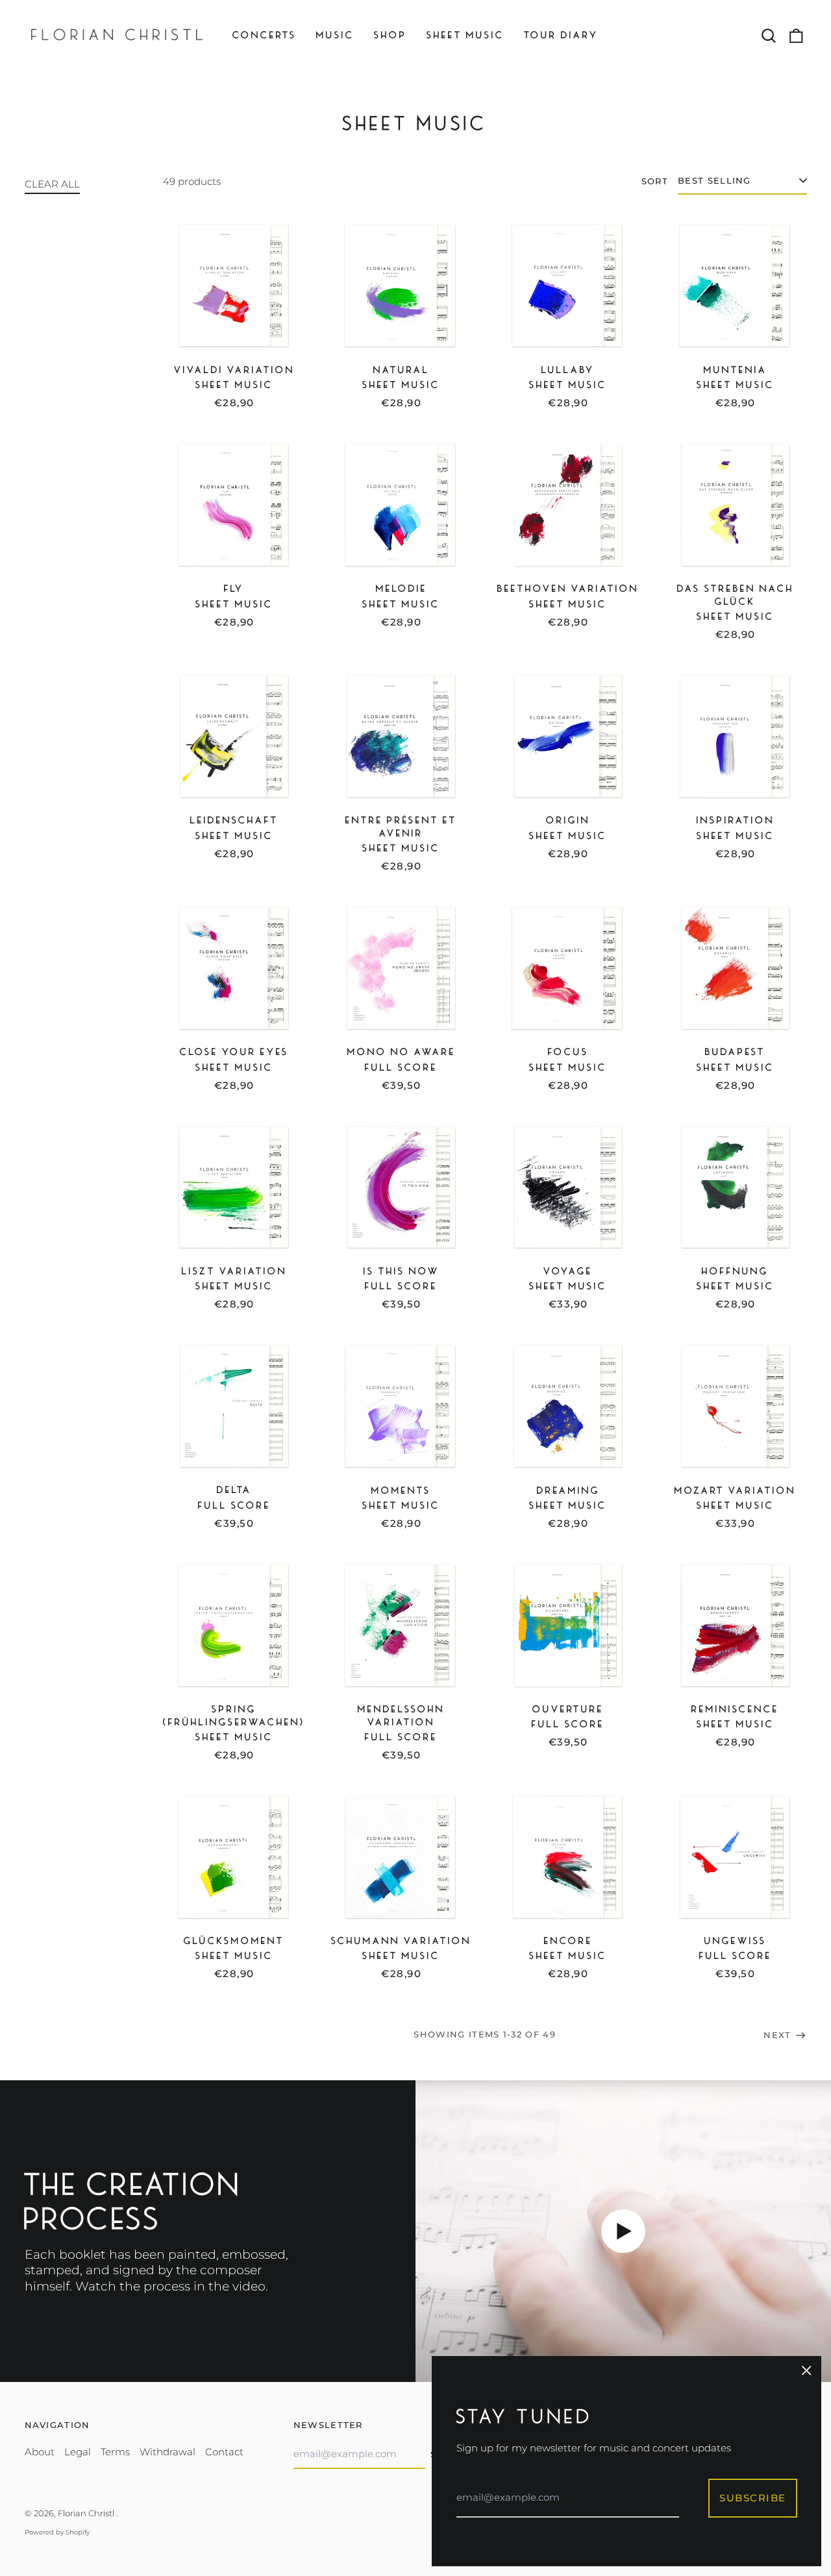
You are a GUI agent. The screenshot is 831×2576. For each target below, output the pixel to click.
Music (335, 35)
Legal (78, 2452)
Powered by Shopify (57, 2532)
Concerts (265, 35)
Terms (115, 2452)
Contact (224, 2452)
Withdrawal (167, 2452)
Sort (655, 181)
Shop (391, 35)
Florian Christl (87, 2513)
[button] (769, 36)
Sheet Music (465, 35)
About (40, 2452)
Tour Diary (561, 35)
